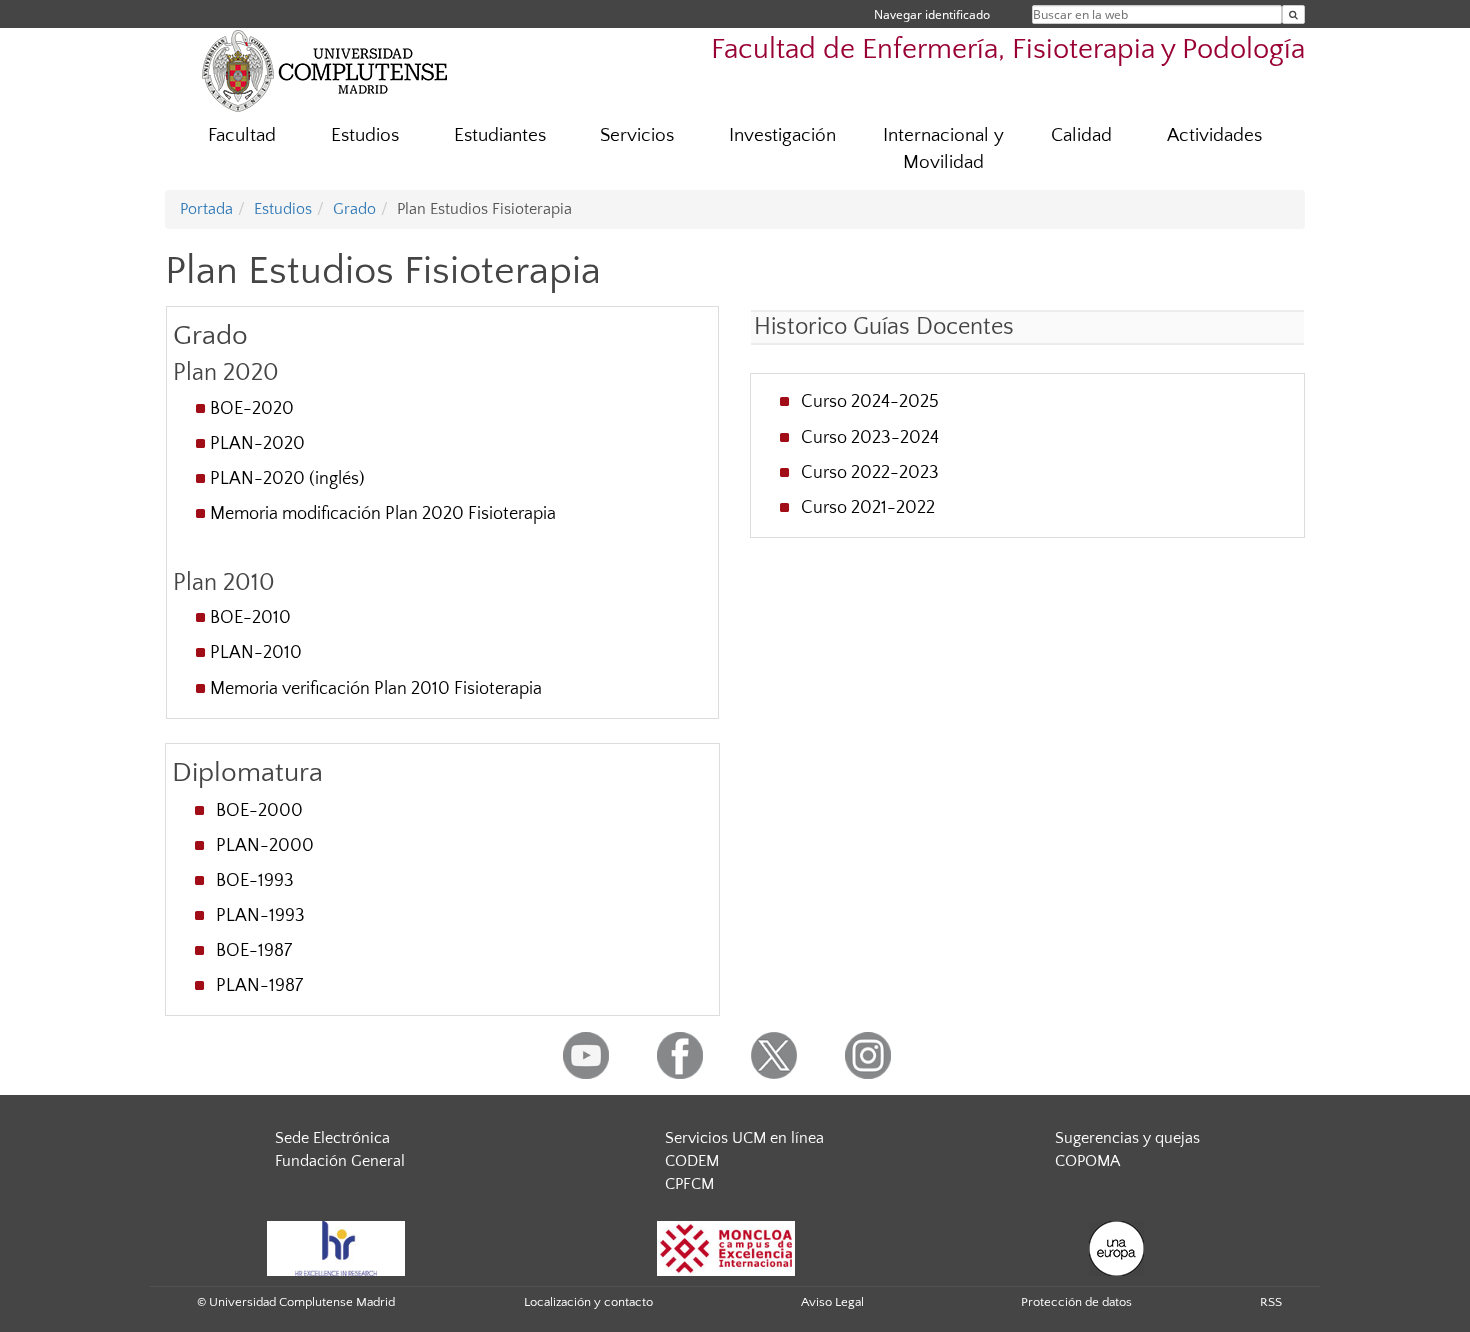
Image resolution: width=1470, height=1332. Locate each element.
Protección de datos (1076, 1302)
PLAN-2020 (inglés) (287, 479)
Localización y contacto (588, 1302)
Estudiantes (500, 135)
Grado (354, 209)
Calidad (1081, 135)
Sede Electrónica (332, 1138)
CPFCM (689, 1184)
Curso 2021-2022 (868, 508)
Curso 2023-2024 (870, 438)
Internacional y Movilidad (943, 149)
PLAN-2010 (256, 653)
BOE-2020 (252, 409)
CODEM (692, 1161)
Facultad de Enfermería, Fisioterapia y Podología (1008, 49)
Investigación (782, 135)
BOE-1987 (254, 951)
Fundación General (340, 1161)
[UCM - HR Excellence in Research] (336, 1248)
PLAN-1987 (259, 986)
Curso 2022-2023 (870, 473)
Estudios (365, 135)
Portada (206, 209)
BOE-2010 (250, 618)
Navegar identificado (932, 14)
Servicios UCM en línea (744, 1138)
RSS (1271, 1302)
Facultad (242, 135)
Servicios (637, 135)
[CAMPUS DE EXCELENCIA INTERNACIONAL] (726, 1248)
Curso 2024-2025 (870, 402)
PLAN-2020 (257, 444)
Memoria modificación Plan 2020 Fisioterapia (383, 514)
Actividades (1214, 135)
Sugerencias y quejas (1127, 1138)
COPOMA (1087, 1161)
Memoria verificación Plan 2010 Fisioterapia (376, 689)
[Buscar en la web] (1293, 14)
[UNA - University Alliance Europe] (1116, 1248)
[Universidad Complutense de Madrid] (325, 70)
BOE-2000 (259, 811)
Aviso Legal (832, 1302)
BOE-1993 (255, 881)
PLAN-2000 (265, 846)
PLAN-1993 (260, 916)
